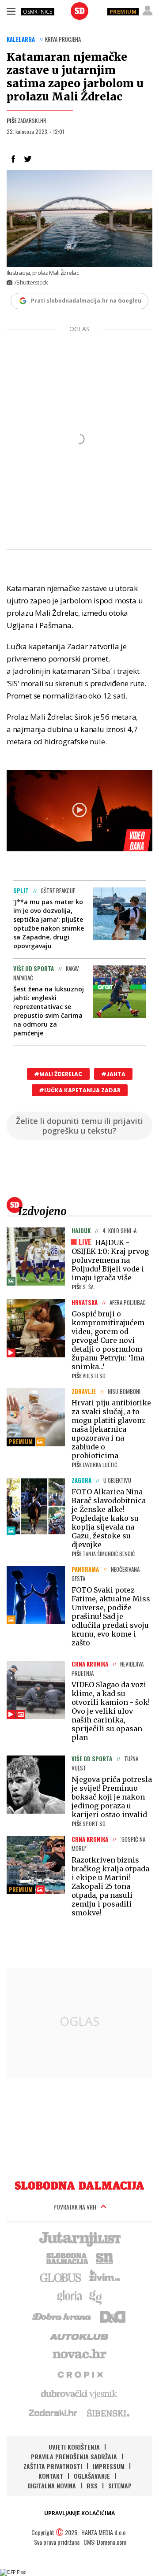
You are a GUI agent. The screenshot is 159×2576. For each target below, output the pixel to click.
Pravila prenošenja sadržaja (74, 2456)
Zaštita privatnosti (53, 2466)
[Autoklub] (79, 2335)
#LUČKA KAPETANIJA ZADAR (80, 1090)
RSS (92, 2485)
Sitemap (120, 2485)
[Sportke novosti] (105, 2258)
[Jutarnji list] (79, 2238)
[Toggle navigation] (11, 11)
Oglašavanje (92, 2476)
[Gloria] (69, 2296)
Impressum (109, 2466)
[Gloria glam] (96, 2296)
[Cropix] (80, 2374)
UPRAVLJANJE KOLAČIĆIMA (79, 2513)
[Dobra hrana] (62, 2316)
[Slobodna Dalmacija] (79, 11)
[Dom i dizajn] (113, 2316)
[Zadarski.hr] (53, 2413)
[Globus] (61, 2277)
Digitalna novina (52, 2485)
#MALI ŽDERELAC (58, 1074)
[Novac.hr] (79, 2354)
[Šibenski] (108, 2413)
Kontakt (51, 2476)
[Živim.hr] (105, 2277)
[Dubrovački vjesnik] (79, 2393)
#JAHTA (113, 1074)
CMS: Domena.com (105, 2542)
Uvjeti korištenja (74, 2447)
